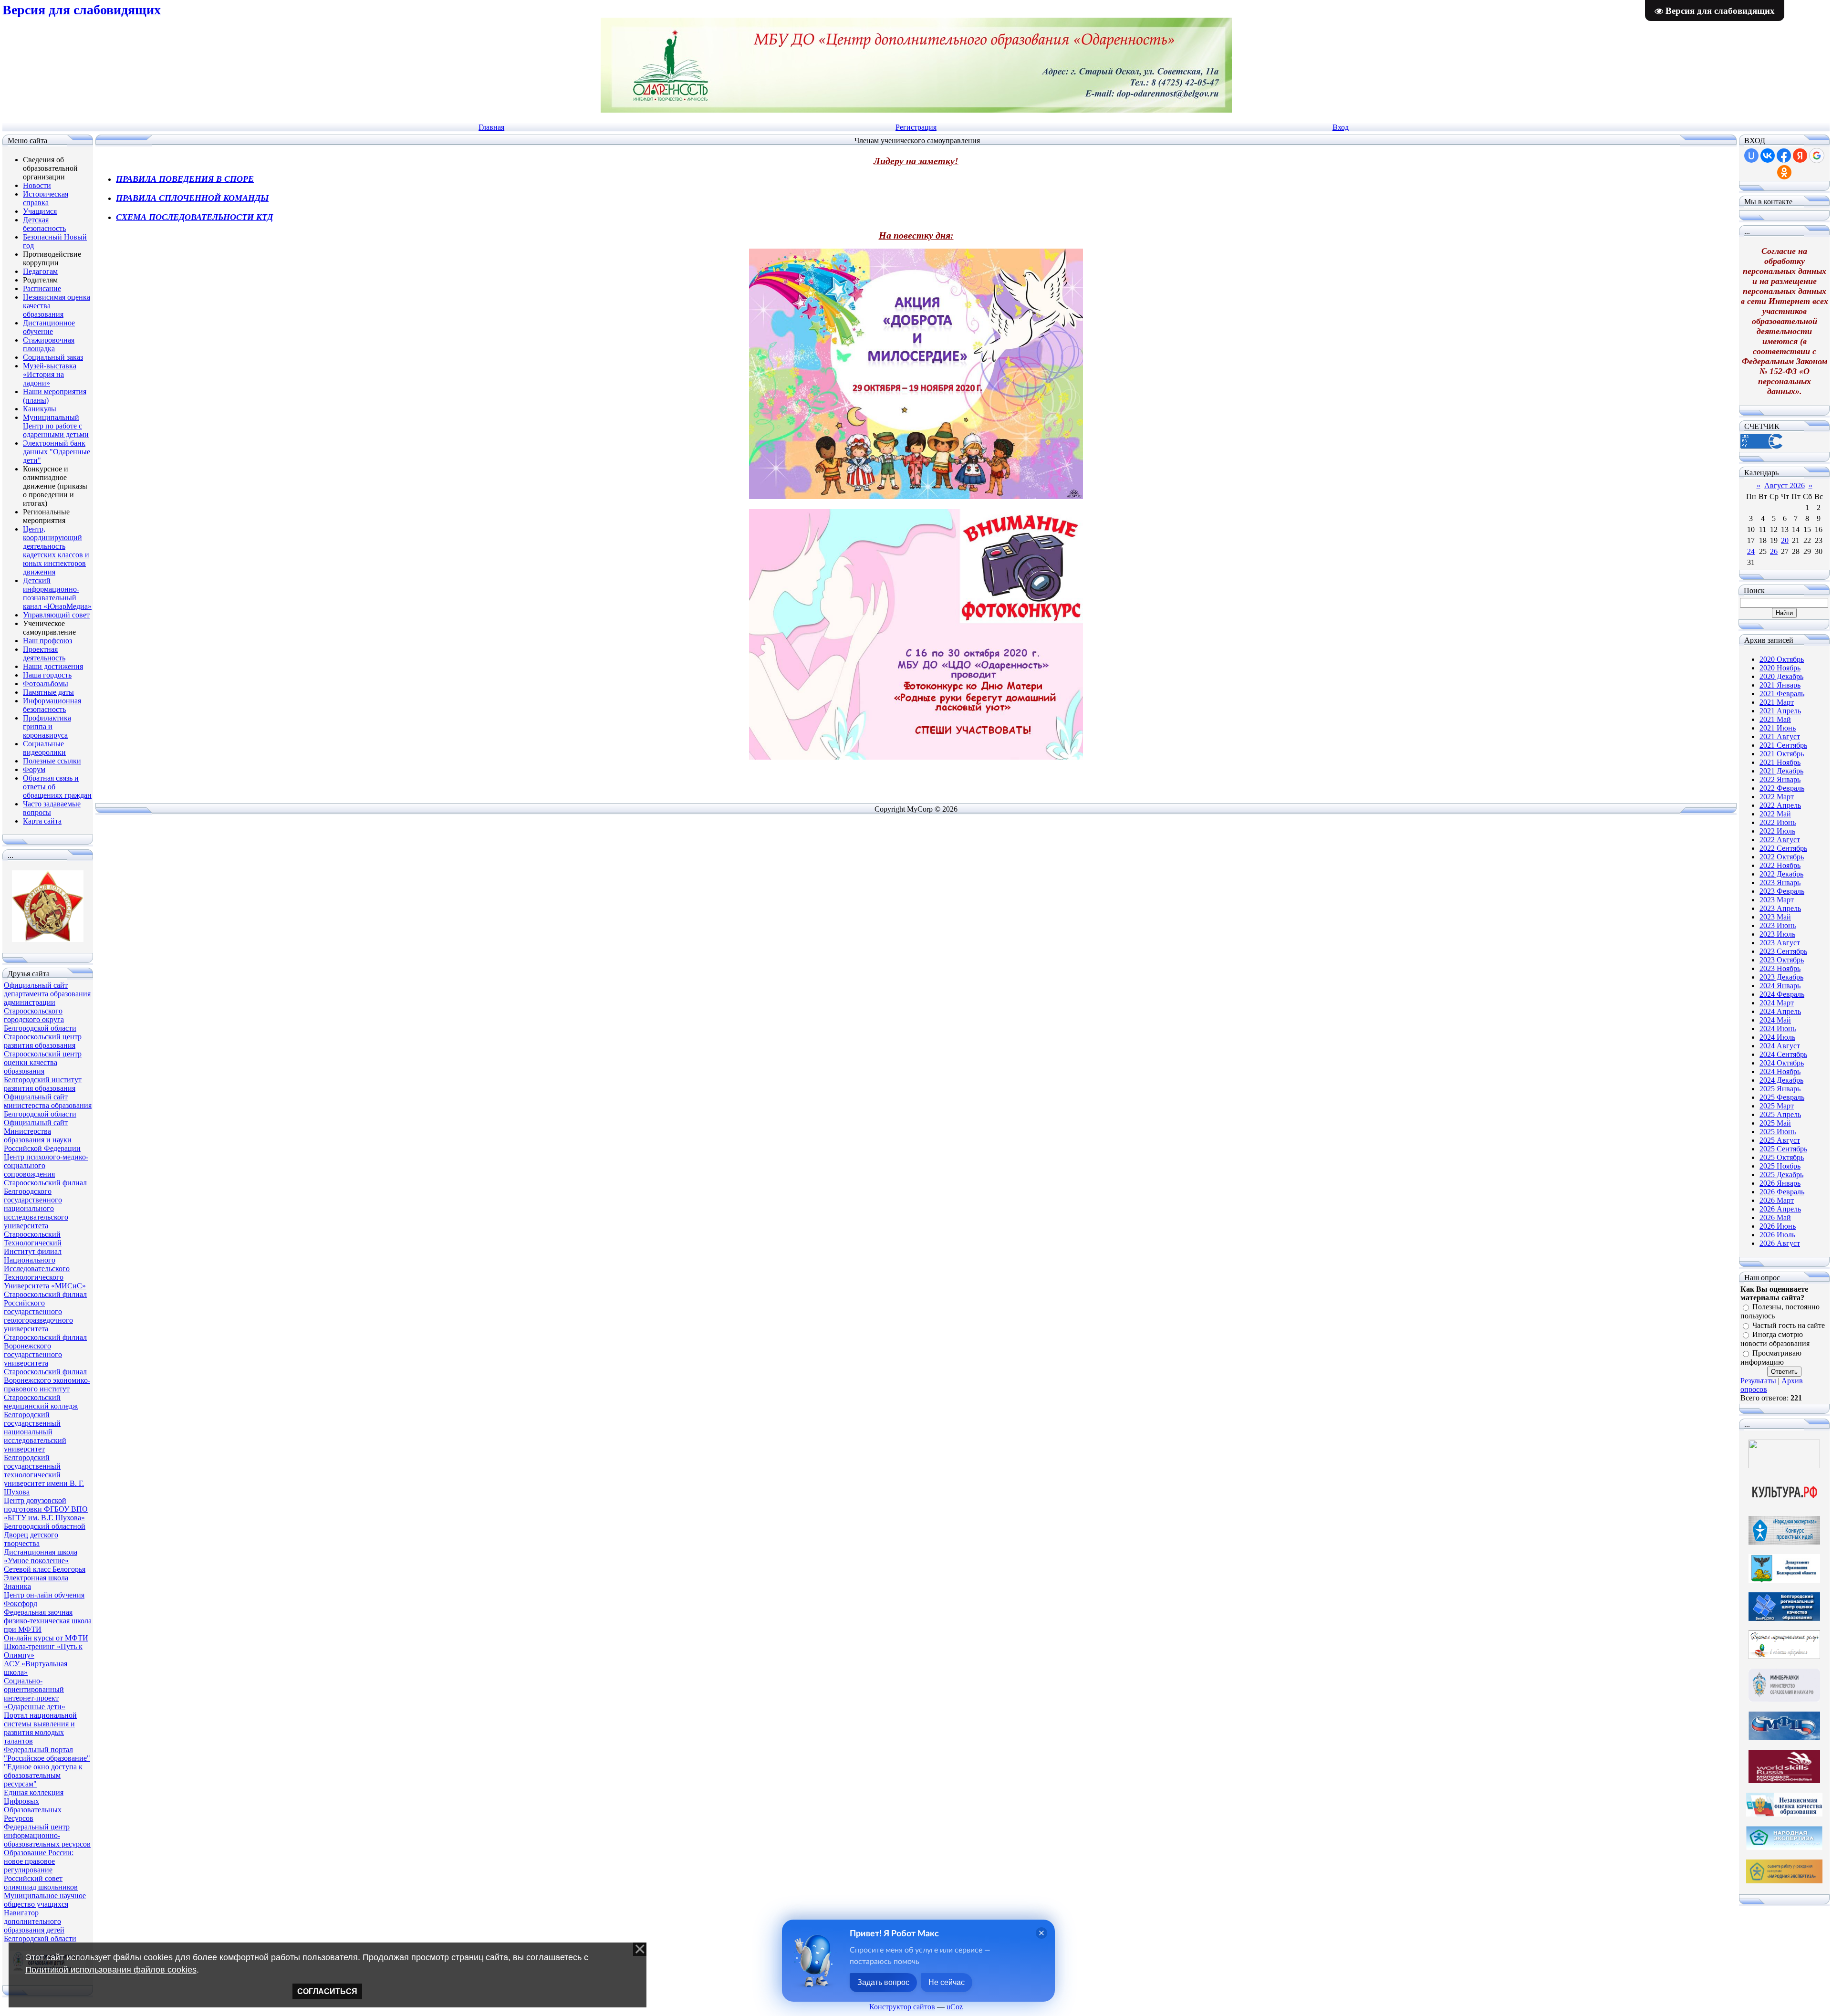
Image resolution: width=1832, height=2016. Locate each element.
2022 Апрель (1780, 805)
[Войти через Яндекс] (1800, 156)
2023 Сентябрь (1783, 951)
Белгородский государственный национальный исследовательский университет (35, 1432)
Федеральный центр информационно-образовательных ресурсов (47, 1835)
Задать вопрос (883, 1982)
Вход (1341, 127)
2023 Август (1780, 943)
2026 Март (1777, 1200)
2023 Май (1775, 917)
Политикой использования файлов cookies (111, 1970)
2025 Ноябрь (1780, 1166)
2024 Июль (1777, 1037)
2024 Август (1780, 1046)
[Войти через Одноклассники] (1784, 172)
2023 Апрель (1780, 908)
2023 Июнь (1778, 925)
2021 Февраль (1782, 694)
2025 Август (1780, 1140)
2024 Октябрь (1782, 1063)
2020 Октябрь (1782, 659)
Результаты (1758, 1381)
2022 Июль (1777, 831)
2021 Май (1775, 719)
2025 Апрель (1780, 1114)
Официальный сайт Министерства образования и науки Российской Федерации (42, 1135)
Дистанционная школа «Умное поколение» (41, 1556)
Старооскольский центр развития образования (43, 1041)
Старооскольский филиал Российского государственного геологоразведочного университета (45, 1311)
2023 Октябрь (1782, 960)
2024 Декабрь (1781, 1080)
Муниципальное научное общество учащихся (45, 1900)
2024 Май (1775, 1020)
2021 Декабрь (1781, 771)
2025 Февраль (1782, 1097)
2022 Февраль (1782, 788)
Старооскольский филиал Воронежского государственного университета (45, 1350)
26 (1774, 551)
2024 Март (1777, 1003)
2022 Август (1780, 840)
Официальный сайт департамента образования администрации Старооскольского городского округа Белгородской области (47, 1007)
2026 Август (1780, 1243)
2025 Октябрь (1782, 1157)
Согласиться (327, 1991)
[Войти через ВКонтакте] (1768, 156)
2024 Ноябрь (1780, 1071)
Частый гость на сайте (1789, 1325)
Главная (491, 127)
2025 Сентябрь (1783, 1149)
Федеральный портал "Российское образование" (47, 1754)
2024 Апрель (1780, 1011)
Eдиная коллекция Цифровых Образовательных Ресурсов (34, 1805)
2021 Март (1777, 702)
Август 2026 (1785, 486)
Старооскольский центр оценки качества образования (43, 1062)
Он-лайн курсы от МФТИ (46, 1638)
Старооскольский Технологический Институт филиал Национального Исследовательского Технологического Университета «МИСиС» (45, 1260)
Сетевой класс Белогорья (45, 1569)
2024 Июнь (1778, 1029)
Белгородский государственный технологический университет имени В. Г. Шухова (44, 1475)
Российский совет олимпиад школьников (41, 1883)
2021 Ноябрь (1780, 762)
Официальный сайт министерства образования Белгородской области (48, 1105)
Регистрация (916, 127)
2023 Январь (1780, 883)
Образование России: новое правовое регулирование (39, 1861)
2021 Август (1780, 736)
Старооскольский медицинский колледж (41, 1402)
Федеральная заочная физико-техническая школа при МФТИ (48, 1621)
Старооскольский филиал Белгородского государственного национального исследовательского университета (45, 1204)
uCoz (955, 2007)
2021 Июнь (1778, 728)
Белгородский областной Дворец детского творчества (45, 1535)
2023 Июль (1777, 934)
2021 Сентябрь (1783, 745)
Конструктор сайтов (902, 2007)
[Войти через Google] (1817, 156)
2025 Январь (1780, 1089)
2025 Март (1777, 1106)
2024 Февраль (1782, 994)
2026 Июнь (1778, 1226)
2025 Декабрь (1781, 1175)
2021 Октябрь (1782, 754)
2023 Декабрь (1781, 977)
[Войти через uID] (1751, 156)
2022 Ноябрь (1780, 865)
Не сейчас (947, 1982)
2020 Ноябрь (1780, 668)
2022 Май (1775, 814)
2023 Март (1777, 900)
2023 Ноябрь (1780, 968)
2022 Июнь (1778, 822)
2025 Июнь (1778, 1132)
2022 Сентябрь (1783, 848)
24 (1751, 551)
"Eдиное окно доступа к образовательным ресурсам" (43, 1775)
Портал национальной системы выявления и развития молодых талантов (40, 1728)
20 (1785, 540)
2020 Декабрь (1781, 676)
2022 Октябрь (1782, 857)
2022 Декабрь (1781, 874)
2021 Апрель (1780, 711)
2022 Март (1777, 797)
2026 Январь (1780, 1183)
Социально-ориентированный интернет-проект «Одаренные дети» (35, 1694)
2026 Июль (1777, 1235)
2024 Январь (1780, 986)
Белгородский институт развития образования (43, 1084)
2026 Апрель (1780, 1209)
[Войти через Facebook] (1784, 156)
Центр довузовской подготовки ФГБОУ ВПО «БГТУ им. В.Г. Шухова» (46, 1509)
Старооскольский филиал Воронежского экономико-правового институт (47, 1380)
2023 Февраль (1782, 891)
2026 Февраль (1782, 1192)
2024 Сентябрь (1783, 1054)
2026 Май (1775, 1217)
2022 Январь (1780, 779)
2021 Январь (1780, 685)
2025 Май (1775, 1123)
